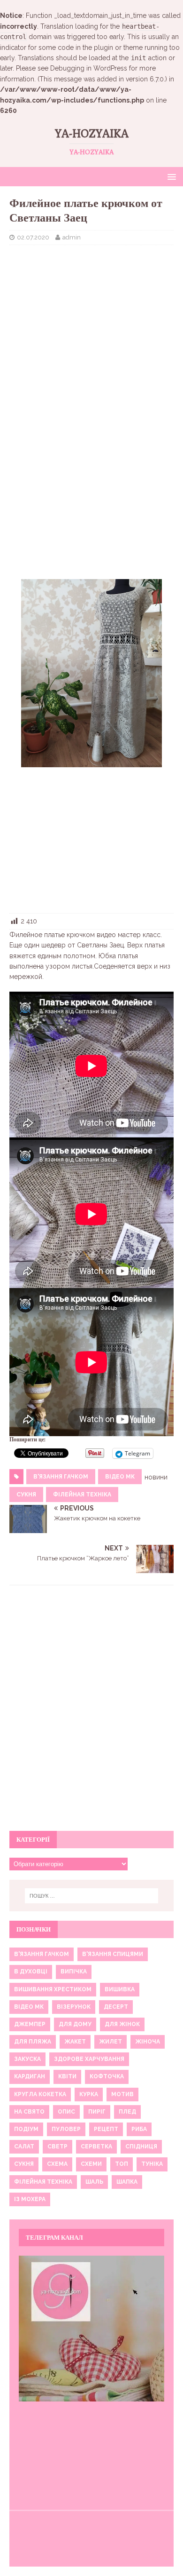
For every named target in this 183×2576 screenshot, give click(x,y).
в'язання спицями (113, 1954)
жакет (75, 2042)
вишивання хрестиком (53, 1989)
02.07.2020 (33, 237)
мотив (122, 2094)
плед (127, 2112)
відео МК (120, 1477)
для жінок (122, 2024)
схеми (91, 2164)
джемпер (30, 2024)
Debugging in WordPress (89, 68)
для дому (75, 2024)
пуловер (66, 2129)
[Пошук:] (92, 1896)
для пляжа (33, 2042)
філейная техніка (82, 1495)
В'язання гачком (61, 1477)
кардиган (30, 2076)
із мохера (30, 2199)
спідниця (141, 2147)
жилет (111, 2042)
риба (139, 2129)
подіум (26, 2129)
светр (57, 2147)
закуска (27, 2059)
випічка (74, 1972)
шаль (94, 2182)
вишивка (120, 1989)
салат (24, 2147)
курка (89, 2094)
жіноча (148, 2042)
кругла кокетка (40, 2094)
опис (66, 2112)
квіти (67, 2076)
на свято (29, 2112)
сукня (26, 1495)
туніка (152, 2164)
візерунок (74, 2007)
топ (122, 2164)
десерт (116, 2007)
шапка (127, 2182)
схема (57, 2164)
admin (72, 237)
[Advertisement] (91, 320)
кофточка (107, 2076)
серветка (96, 2147)
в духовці (31, 1972)
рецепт (106, 2129)
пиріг (97, 2112)
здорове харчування (89, 2059)
